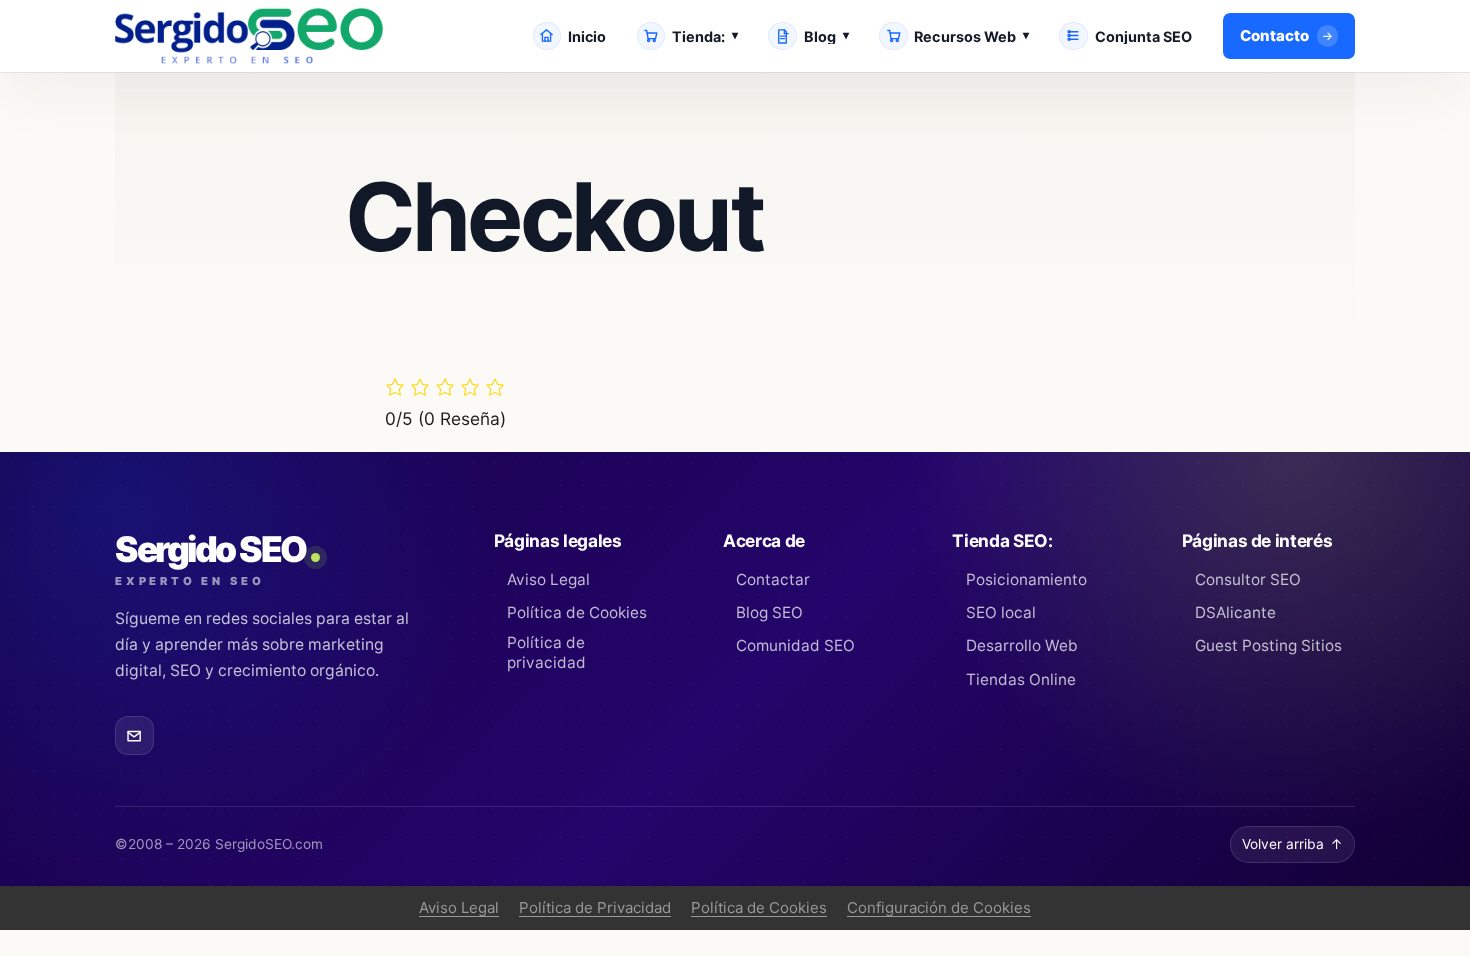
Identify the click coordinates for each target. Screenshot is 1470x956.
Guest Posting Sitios (1268, 645)
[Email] (134, 735)
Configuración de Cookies (939, 907)
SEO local (1000, 612)
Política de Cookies (577, 612)
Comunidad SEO (795, 645)
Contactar (773, 579)
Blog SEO (769, 612)
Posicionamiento (1026, 579)
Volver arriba (1292, 844)
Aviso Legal (548, 579)
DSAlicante (1235, 612)
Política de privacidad (546, 653)
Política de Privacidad (595, 907)
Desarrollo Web (1021, 645)
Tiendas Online (1020, 679)
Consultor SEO (1248, 579)
